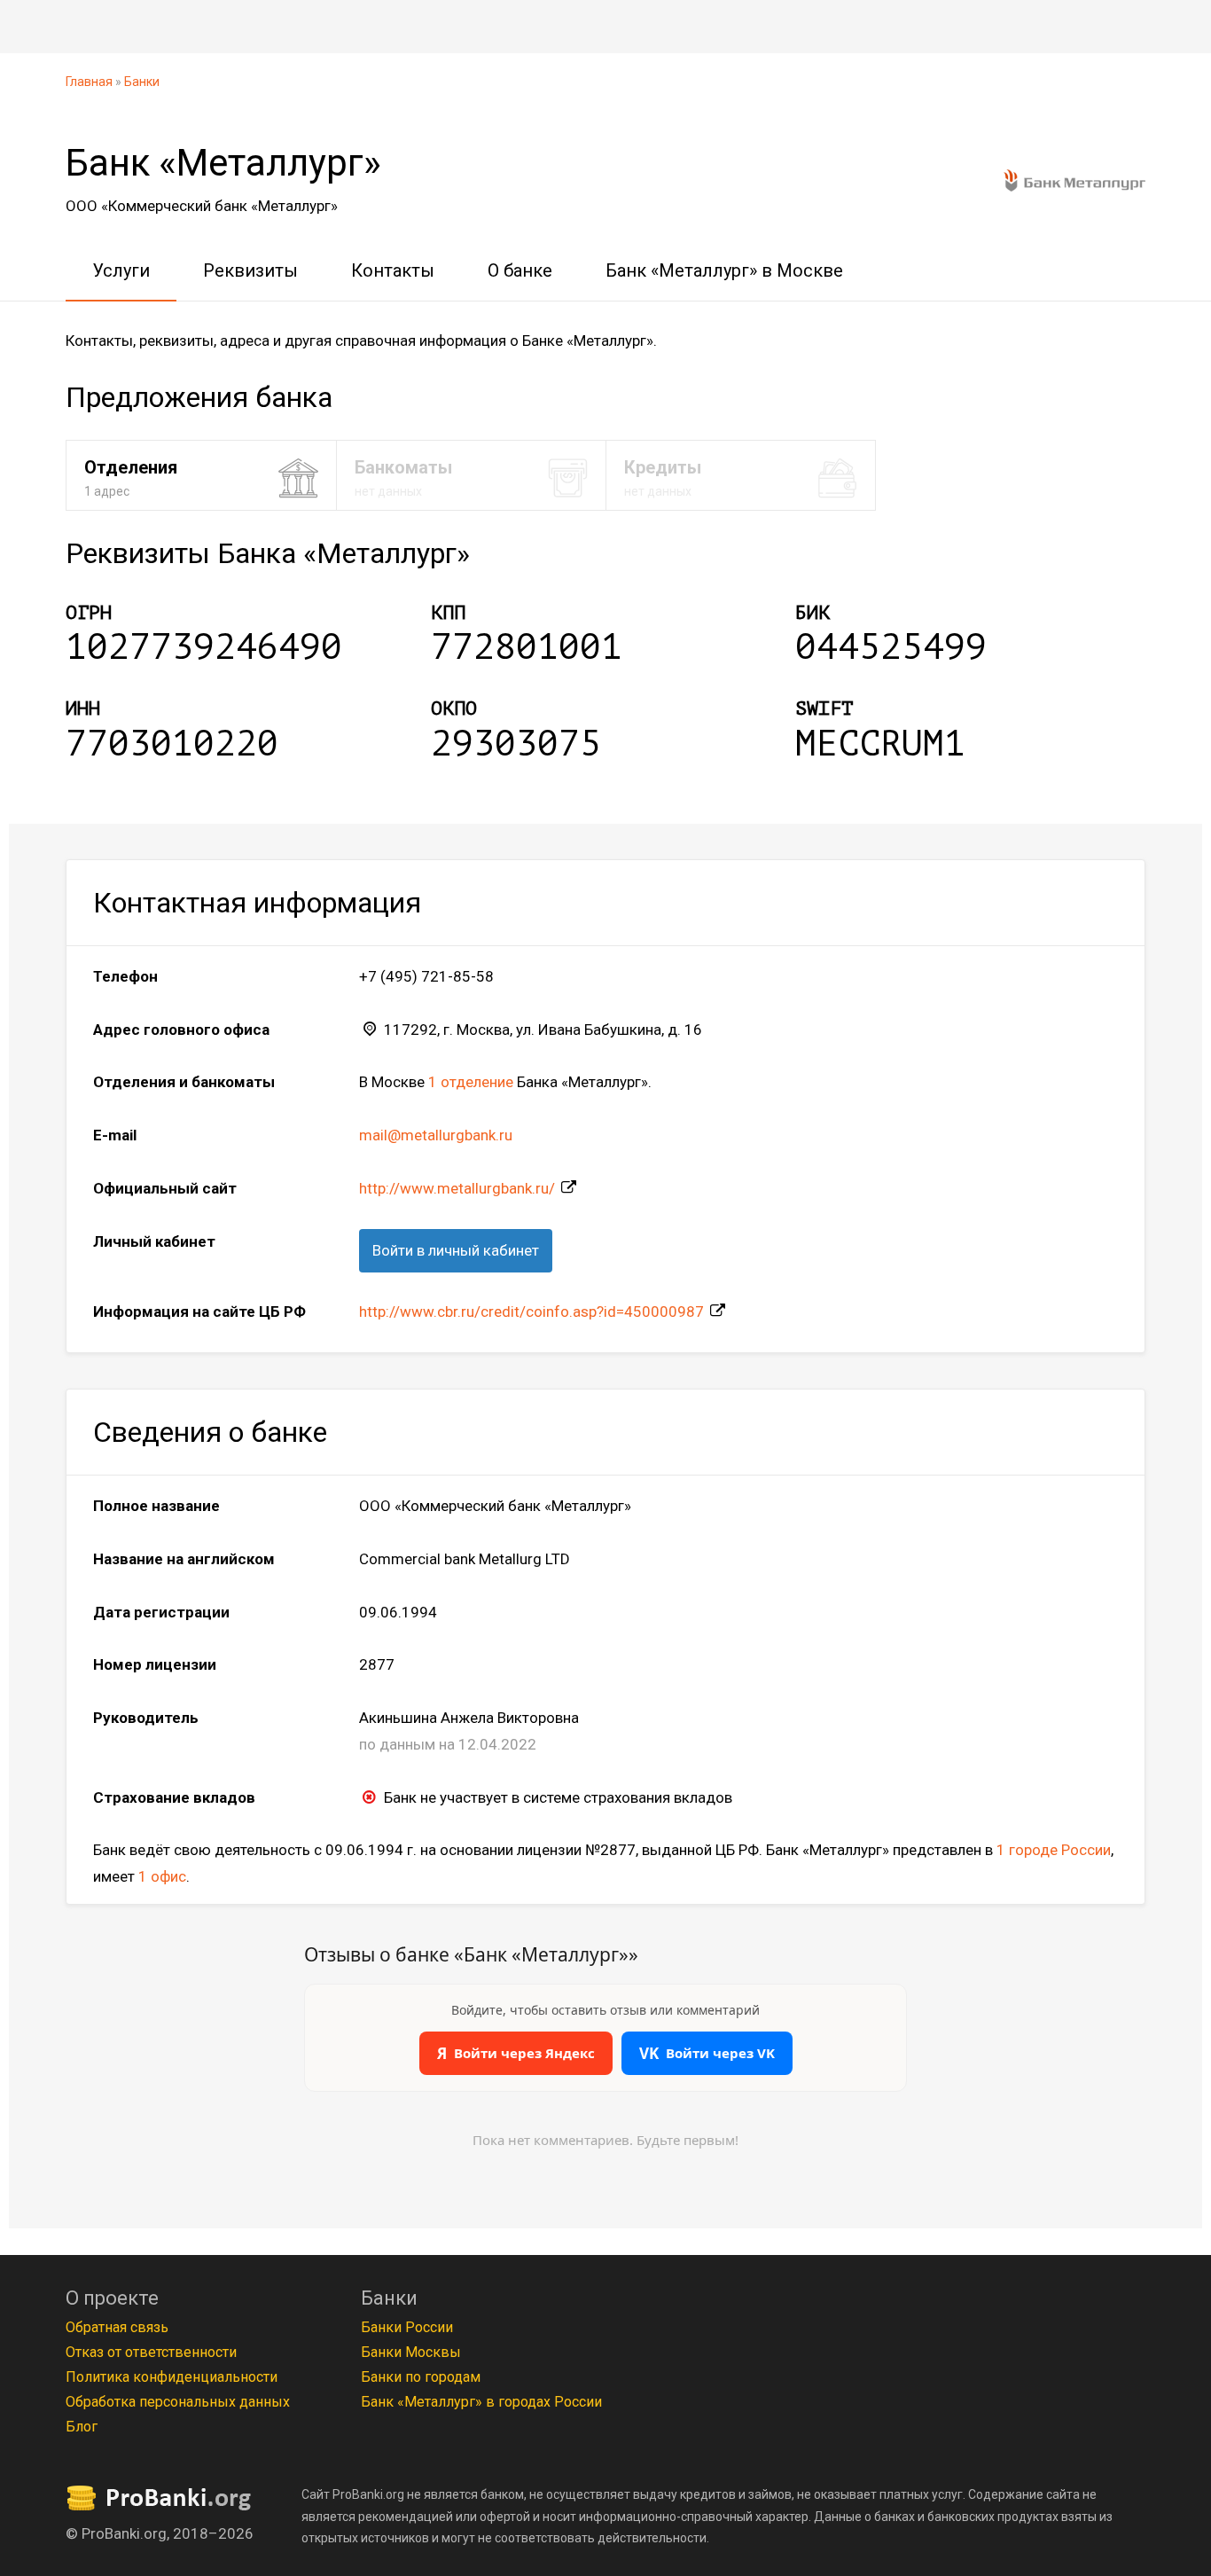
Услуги (121, 270)
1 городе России (1054, 1850)
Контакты (393, 270)
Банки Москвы (411, 2352)
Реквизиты (250, 270)
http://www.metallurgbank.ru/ (457, 1188)
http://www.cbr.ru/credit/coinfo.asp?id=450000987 (531, 1311)
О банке (520, 270)
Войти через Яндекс (516, 2053)
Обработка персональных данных (178, 2402)
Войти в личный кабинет (456, 1250)
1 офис (162, 1876)
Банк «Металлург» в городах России (481, 2402)
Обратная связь (117, 2327)
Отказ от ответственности (151, 2352)
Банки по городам (421, 2377)
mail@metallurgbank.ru (436, 1135)
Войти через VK (707, 2053)
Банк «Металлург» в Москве (724, 270)
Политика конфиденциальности (172, 2377)
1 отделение (471, 1082)
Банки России (407, 2327)
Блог (82, 2427)
